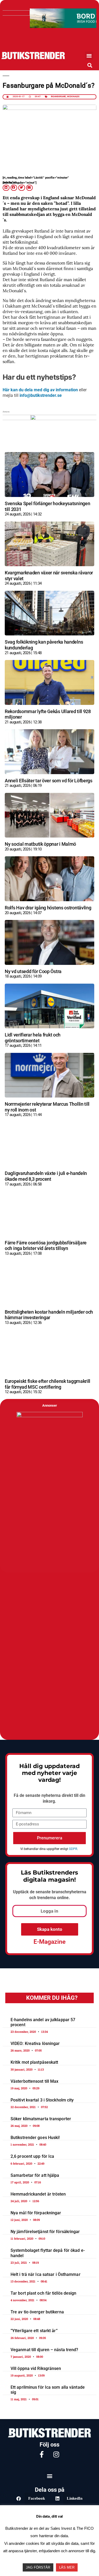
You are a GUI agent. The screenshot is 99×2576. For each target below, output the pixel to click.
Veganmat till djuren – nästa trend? (44, 2350)
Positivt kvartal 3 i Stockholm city (42, 2100)
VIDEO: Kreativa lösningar (35, 2043)
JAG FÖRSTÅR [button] (38, 2567)
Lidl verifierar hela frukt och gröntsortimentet (33, 1038)
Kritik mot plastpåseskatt (34, 2062)
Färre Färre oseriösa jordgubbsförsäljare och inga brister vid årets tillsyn (46, 1246)
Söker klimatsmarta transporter (41, 2119)
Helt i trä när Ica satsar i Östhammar (46, 2274)
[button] (89, 56)
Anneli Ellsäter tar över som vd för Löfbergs (49, 781)
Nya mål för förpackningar (36, 2213)
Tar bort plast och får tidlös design (44, 2293)
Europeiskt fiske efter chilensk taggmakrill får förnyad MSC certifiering (48, 1384)
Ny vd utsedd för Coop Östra (33, 971)
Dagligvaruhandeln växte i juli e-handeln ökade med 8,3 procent (46, 1176)
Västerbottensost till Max (35, 2081)
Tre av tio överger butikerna (37, 2312)
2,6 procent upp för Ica (32, 2156)
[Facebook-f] (42, 2454)
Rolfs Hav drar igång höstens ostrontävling (48, 908)
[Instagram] (56, 2454)
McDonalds (73, 97)
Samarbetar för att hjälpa (35, 2175)
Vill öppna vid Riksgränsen (36, 2368)
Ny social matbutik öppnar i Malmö (40, 844)
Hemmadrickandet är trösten (38, 2194)
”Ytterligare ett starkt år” (34, 2331)
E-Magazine (49, 1942)
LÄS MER (67, 2567)
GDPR (73, 1849)
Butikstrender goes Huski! (35, 2138)
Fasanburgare (59, 97)
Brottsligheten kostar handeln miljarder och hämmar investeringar (49, 1315)
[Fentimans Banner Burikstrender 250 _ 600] (50, 1416)
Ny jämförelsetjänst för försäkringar (45, 2232)
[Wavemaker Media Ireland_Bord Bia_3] (49, 26)
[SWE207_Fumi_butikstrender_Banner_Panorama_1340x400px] (49, 418)
